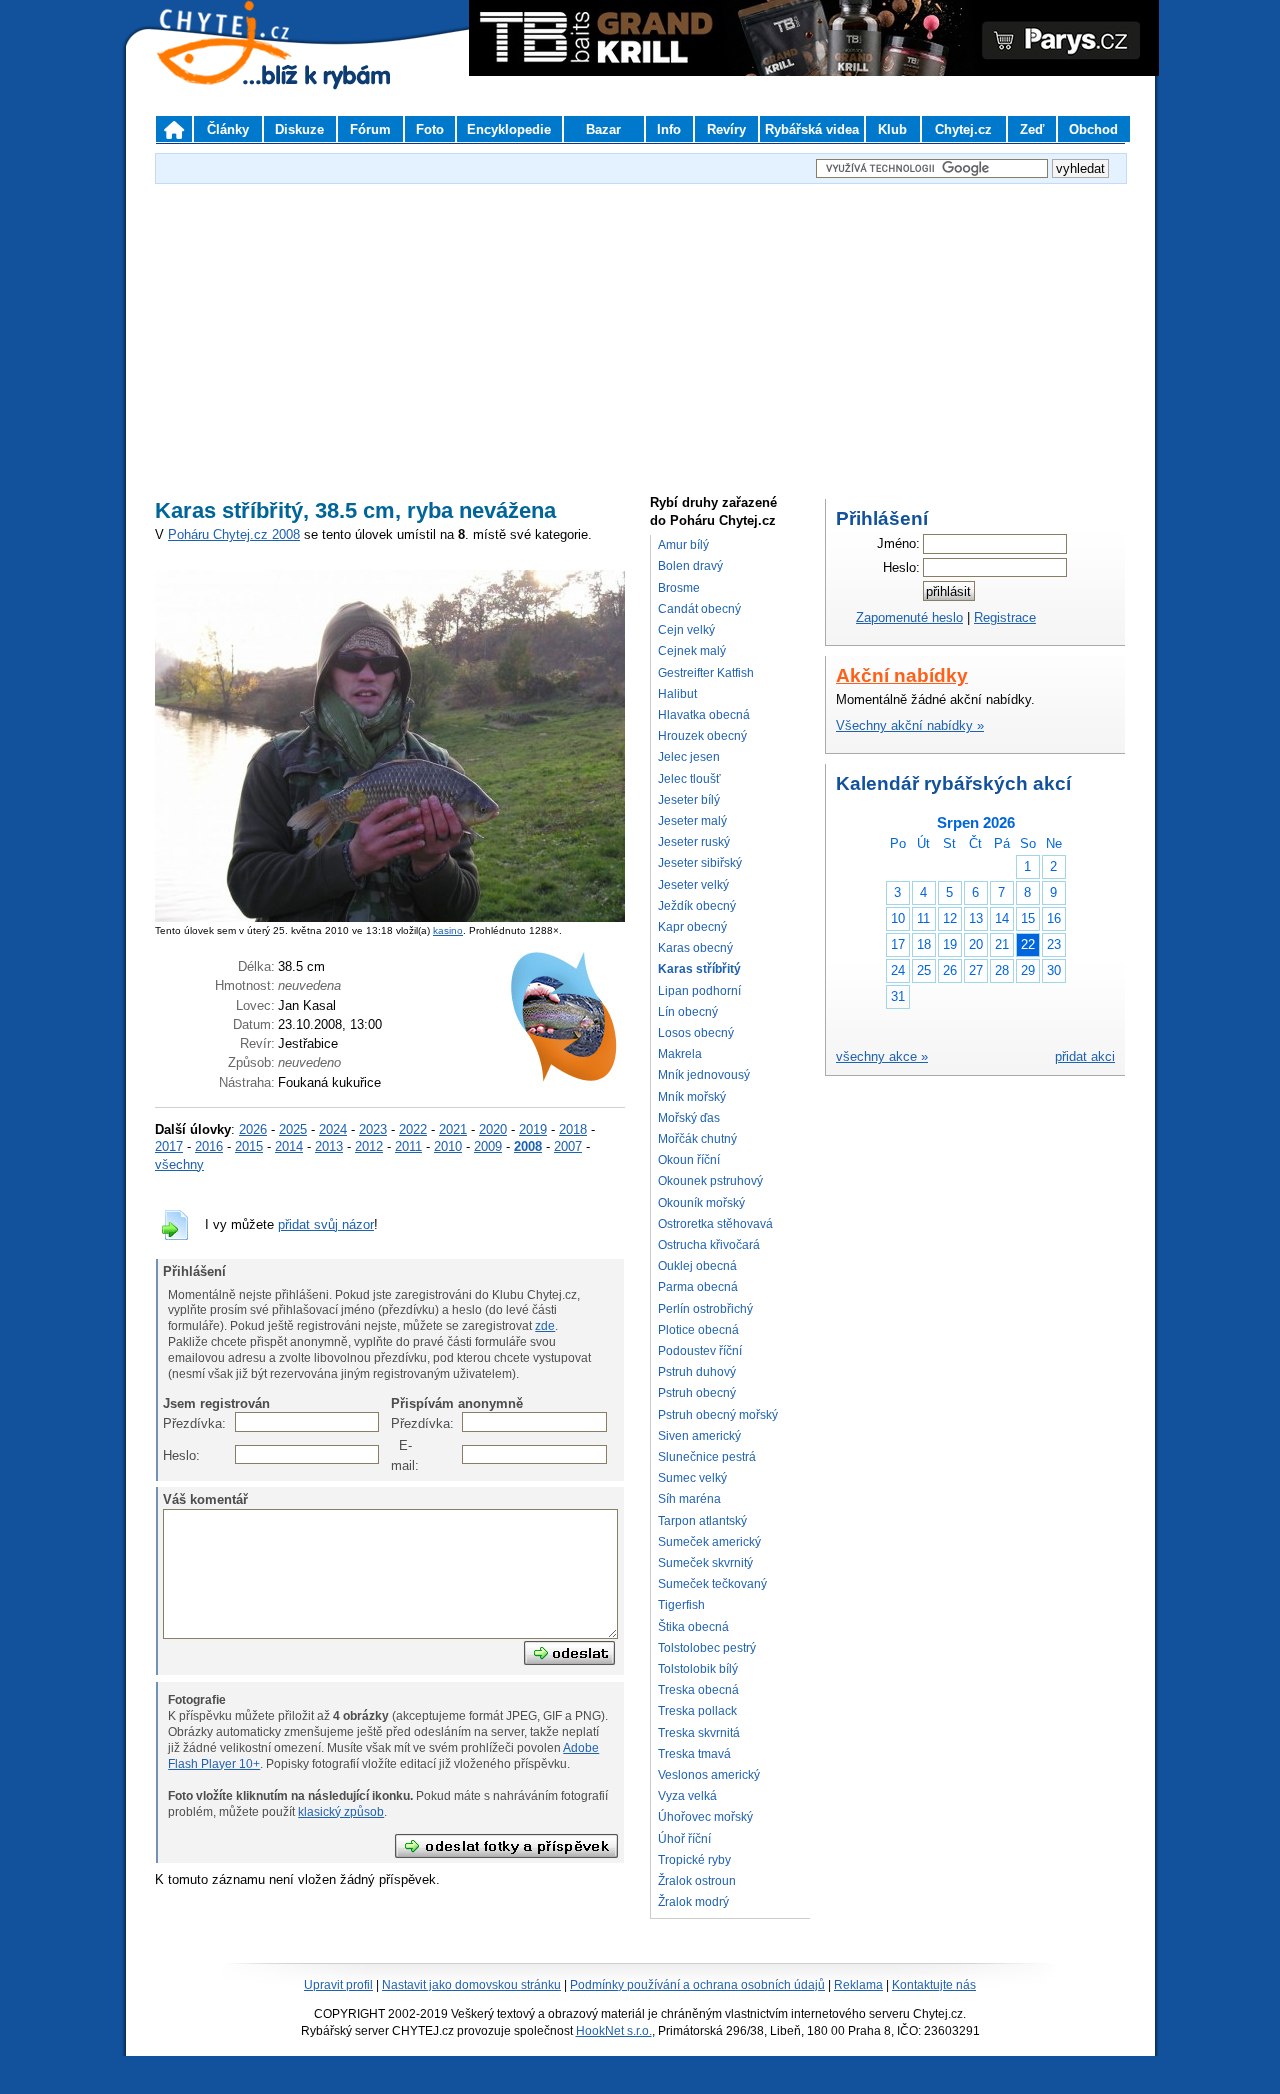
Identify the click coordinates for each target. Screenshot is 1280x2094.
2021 (453, 1129)
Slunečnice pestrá (707, 1457)
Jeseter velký (693, 885)
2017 (169, 1146)
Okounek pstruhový (710, 1181)
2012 (369, 1146)
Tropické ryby (694, 1860)
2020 (493, 1129)
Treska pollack (697, 1711)
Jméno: (898, 543)
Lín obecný (688, 1012)
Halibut (677, 694)
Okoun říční (689, 1160)
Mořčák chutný (697, 1139)
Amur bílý (683, 545)
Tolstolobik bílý (698, 1669)
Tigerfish (681, 1605)
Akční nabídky (902, 675)
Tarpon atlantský (702, 1521)
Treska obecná (698, 1690)
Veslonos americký (709, 1775)
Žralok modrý (693, 1902)
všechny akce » (882, 1056)
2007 (568, 1146)
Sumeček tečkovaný (712, 1584)
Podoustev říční (700, 1351)
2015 (249, 1146)
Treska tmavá (694, 1754)
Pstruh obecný (697, 1393)
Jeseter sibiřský (700, 863)
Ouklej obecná (697, 1266)
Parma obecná (698, 1287)
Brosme (679, 588)
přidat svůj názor (326, 1224)
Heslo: (173, 1455)
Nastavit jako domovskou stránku (471, 1985)
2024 (333, 1129)
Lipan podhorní (699, 991)
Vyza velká (687, 1796)
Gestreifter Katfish (706, 673)
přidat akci (1085, 1056)
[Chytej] (242, 70)
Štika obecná (693, 1627)
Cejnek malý (692, 651)
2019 (533, 1129)
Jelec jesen (689, 757)
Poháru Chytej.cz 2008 (234, 534)
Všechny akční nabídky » (910, 725)
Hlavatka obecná (704, 715)
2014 (289, 1146)
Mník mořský (692, 1097)
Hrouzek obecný (702, 736)
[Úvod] (174, 129)
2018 (573, 1129)
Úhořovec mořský (705, 1817)
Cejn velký (686, 630)
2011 (408, 1146)
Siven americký (699, 1436)
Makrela (680, 1054)
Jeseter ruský (694, 842)
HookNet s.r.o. (614, 2031)
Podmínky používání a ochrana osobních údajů (697, 1985)
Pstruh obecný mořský (718, 1415)
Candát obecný (699, 609)
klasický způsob (341, 1812)
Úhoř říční (684, 1839)
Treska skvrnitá (699, 1733)
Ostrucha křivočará (709, 1245)
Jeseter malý (692, 821)
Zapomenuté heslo (909, 617)
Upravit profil (338, 1985)
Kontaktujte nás (934, 1985)
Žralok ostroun (697, 1881)
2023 (373, 1129)
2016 (209, 1146)
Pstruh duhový (697, 1372)
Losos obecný (696, 1033)
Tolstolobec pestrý (707, 1648)
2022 (413, 1129)
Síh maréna (689, 1499)
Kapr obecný (692, 927)
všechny (179, 1164)
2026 (253, 1129)
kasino (448, 930)
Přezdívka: (173, 1423)
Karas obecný (695, 948)
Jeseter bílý (689, 800)
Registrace (1005, 617)
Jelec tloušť (689, 779)
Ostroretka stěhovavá (715, 1224)
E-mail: (401, 1455)
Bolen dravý (690, 566)
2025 (293, 1129)
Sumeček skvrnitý (705, 1563)
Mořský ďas (689, 1118)
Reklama (858, 1985)
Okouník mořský (701, 1203)
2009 (488, 1146)
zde (545, 1326)
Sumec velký (692, 1478)
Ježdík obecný (697, 906)
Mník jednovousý (704, 1075)
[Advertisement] (640, 329)
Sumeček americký (709, 1542)
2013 (329, 1146)
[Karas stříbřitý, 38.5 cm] (390, 917)
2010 (448, 1146)
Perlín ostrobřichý (705, 1309)
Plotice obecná (698, 1330)
